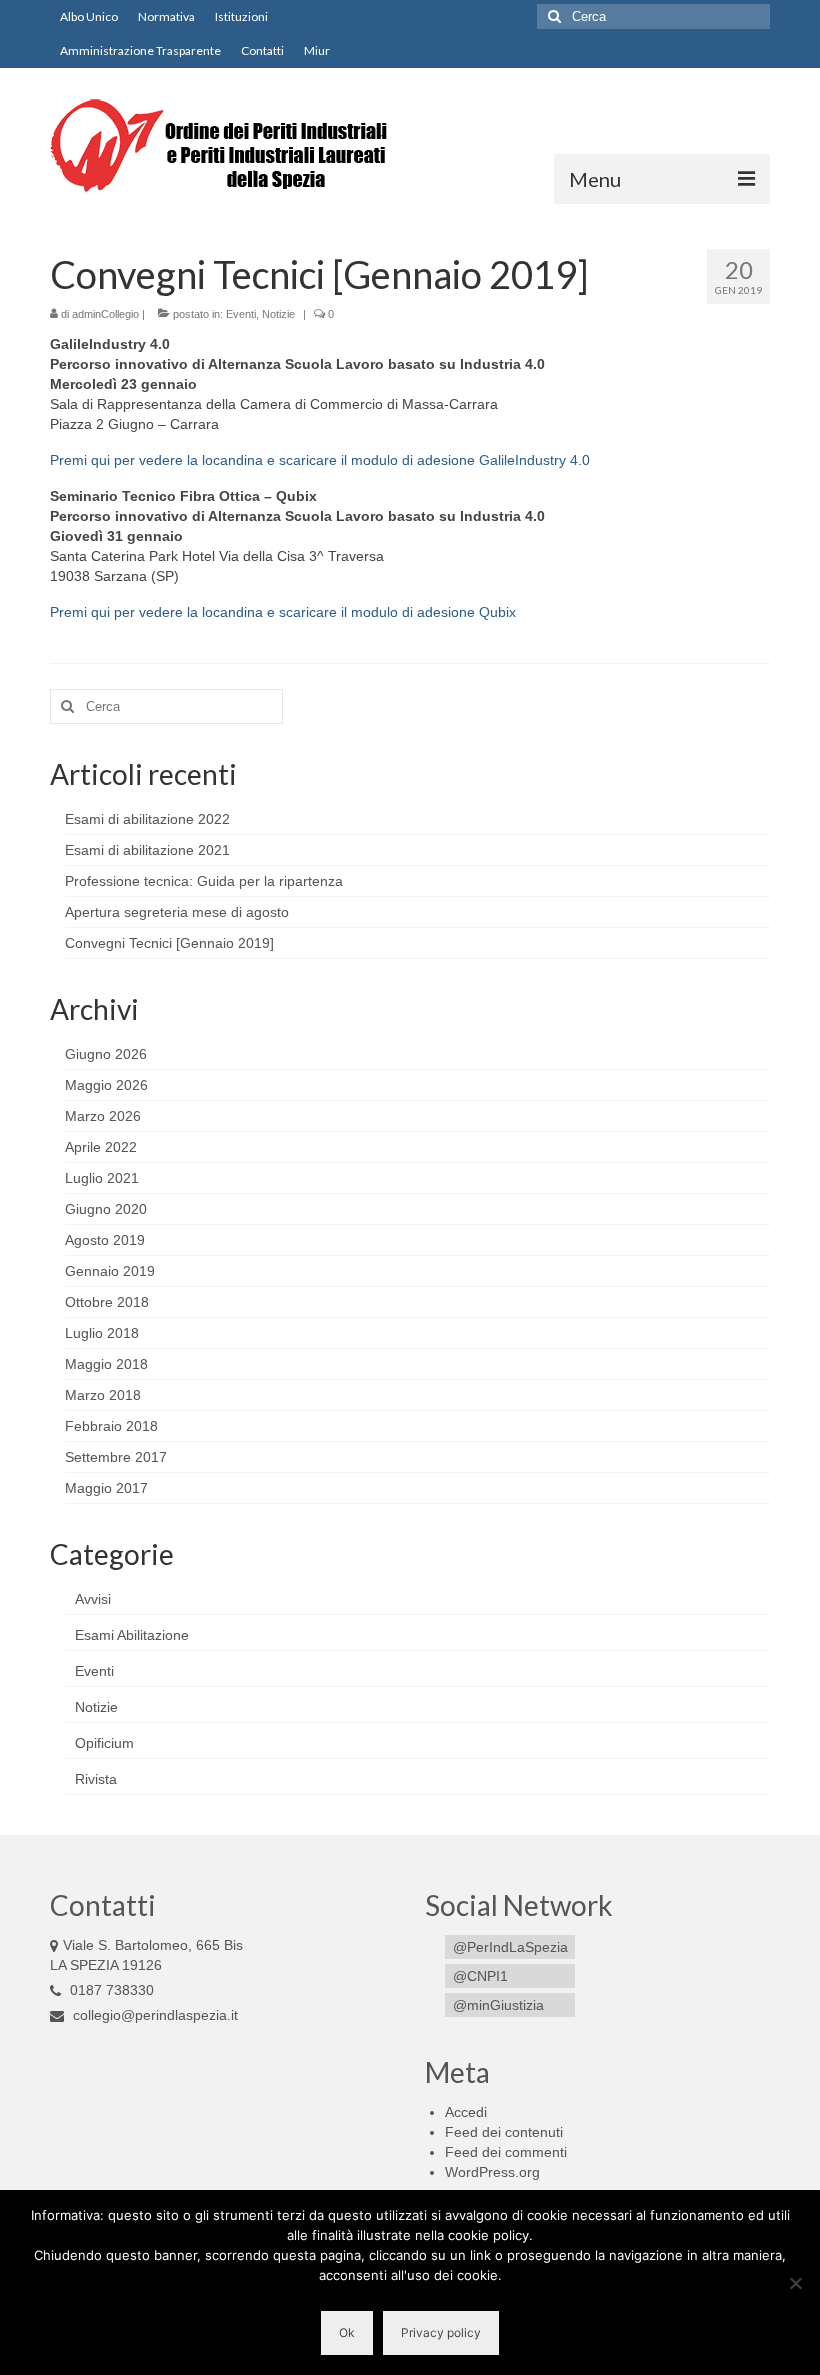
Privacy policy (441, 2332)
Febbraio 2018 (111, 1426)
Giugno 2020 (106, 1209)
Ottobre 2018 (107, 1302)
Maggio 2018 (106, 1364)
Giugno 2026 (106, 1054)
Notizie (278, 314)
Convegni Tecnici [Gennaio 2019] (169, 943)
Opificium (104, 1743)
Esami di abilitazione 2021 (147, 850)
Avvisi (93, 1599)
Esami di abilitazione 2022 (147, 819)
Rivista (96, 1779)
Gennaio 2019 (110, 1271)
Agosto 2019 (105, 1240)
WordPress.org (492, 2172)
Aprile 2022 (101, 1147)
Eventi (241, 314)
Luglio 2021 (102, 1178)
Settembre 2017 (116, 1457)
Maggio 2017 (106, 1488)
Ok (347, 2332)
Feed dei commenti (506, 2152)
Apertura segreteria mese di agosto (177, 912)
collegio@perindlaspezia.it (153, 2015)
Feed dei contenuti (504, 2132)
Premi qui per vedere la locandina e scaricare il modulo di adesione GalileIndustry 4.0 (320, 460)
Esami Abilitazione (132, 1635)
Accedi (466, 2112)
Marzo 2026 (103, 1116)
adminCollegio (105, 314)
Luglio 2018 (102, 1333)
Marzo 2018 (103, 1395)
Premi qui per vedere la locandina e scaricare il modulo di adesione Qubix (283, 612)
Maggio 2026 (106, 1085)
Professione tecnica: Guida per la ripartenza (204, 881)
